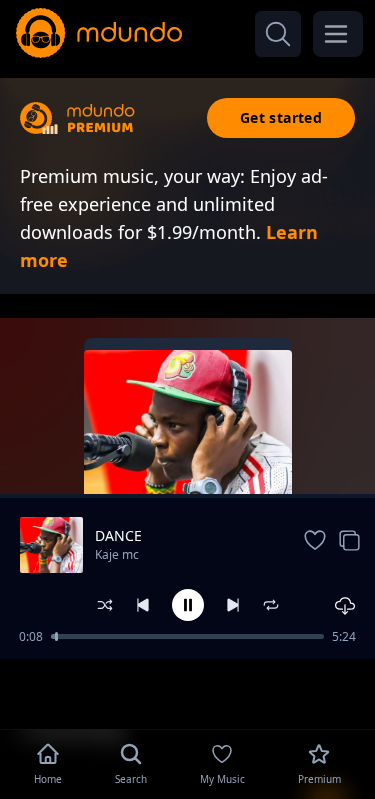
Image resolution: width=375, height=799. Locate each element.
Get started (281, 117)
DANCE (118, 535)
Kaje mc (117, 554)
